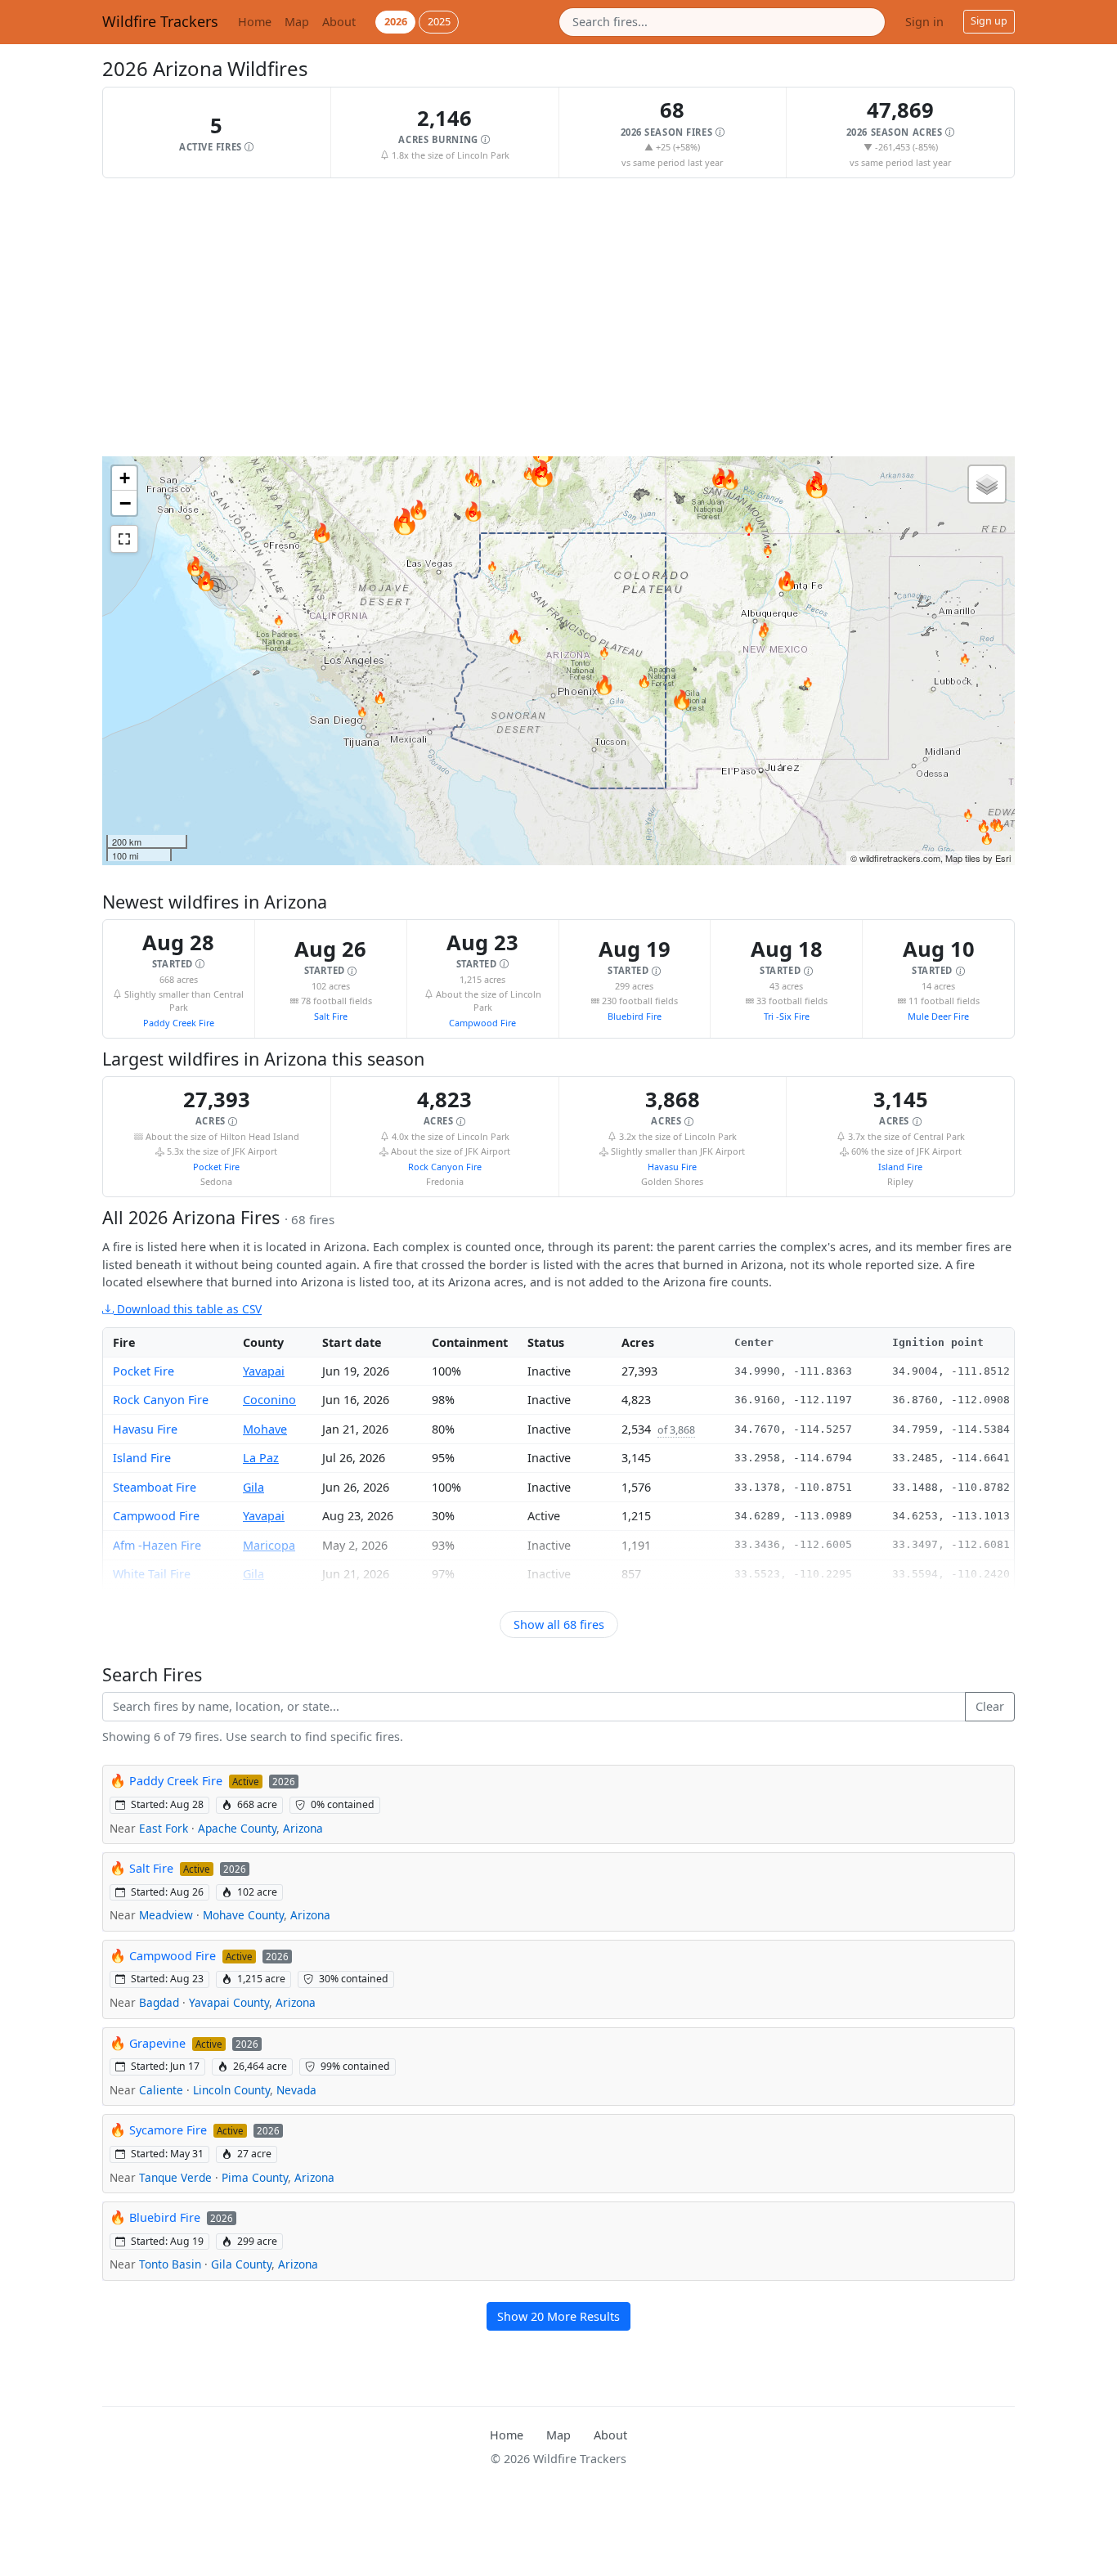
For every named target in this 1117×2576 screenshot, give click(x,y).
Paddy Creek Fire (179, 1023)
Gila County (241, 2264)
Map (297, 22)
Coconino (269, 1400)
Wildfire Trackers (160, 21)
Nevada (296, 2090)
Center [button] (754, 1342)
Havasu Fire (672, 1167)
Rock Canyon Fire (445, 1167)
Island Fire (900, 1167)
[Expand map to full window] (124, 539)
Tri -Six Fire (787, 1016)
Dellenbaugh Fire (161, 1602)
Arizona (303, 1828)
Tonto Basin (170, 2264)
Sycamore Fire (168, 2130)
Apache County (237, 1828)
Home (255, 22)
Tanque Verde (175, 2177)
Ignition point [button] (938, 1342)
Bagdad (159, 2002)
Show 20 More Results (558, 2316)
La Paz (261, 1458)
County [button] (263, 1342)
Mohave (265, 1429)
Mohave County (243, 1915)
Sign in (924, 22)
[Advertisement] (558, 317)
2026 (396, 21)
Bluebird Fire (635, 1016)
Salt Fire (331, 1016)
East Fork (164, 1828)
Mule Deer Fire (938, 1016)
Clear (990, 1706)
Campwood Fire (482, 1023)
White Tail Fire (152, 1574)
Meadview (166, 1915)
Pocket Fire (216, 1167)
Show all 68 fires (559, 1625)
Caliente (161, 2090)
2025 (439, 21)
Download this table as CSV (188, 1309)
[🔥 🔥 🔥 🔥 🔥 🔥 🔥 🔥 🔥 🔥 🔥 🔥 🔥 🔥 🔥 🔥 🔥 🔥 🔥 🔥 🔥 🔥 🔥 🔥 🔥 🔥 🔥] (558, 661)
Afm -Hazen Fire (157, 1545)
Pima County (255, 2177)
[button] (217, 132)
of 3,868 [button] (676, 1430)
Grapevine (157, 2043)
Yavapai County (229, 2002)
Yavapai (264, 1371)
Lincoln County (231, 2090)
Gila (253, 1487)
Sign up (989, 21)
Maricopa (269, 1545)
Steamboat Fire (155, 1487)
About (339, 22)
